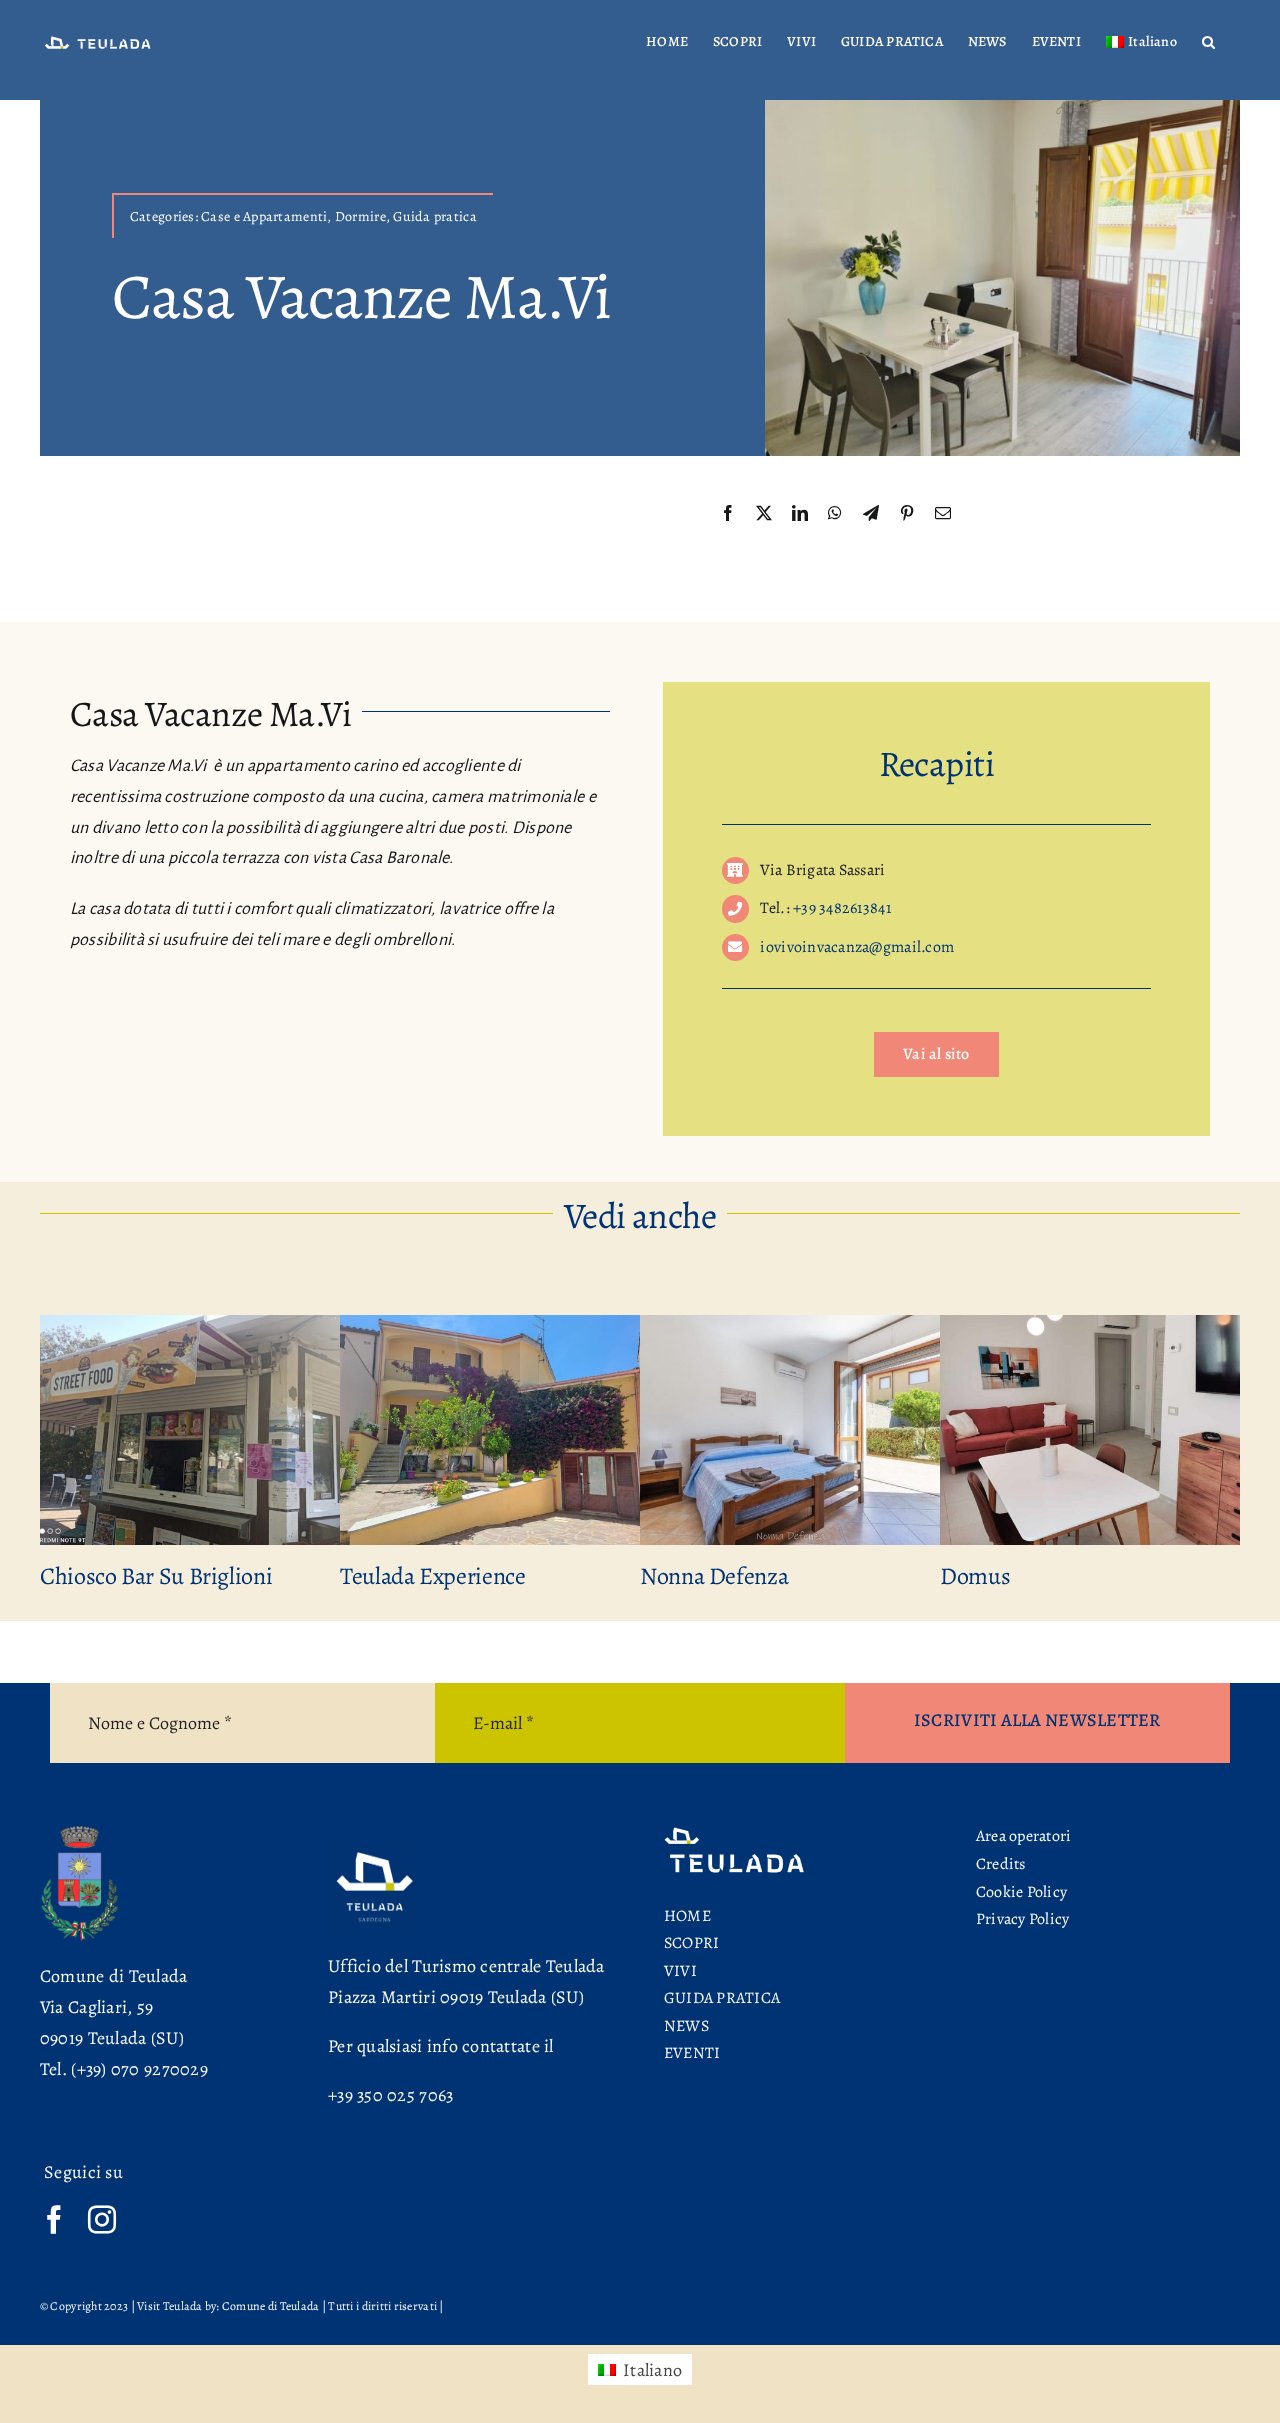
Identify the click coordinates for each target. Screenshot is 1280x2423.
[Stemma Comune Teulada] (79, 1832)
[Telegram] (871, 514)
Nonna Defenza (689, 1576)
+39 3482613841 (842, 908)
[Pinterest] (907, 514)
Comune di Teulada (114, 1976)
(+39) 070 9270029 (139, 2069)
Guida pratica (435, 216)
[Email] (943, 514)
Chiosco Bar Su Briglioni (131, 1576)
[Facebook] (728, 514)
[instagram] (102, 2220)
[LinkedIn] (800, 514)
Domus (950, 1576)
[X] (764, 514)
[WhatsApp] (835, 514)
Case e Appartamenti (264, 216)
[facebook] (54, 2220)
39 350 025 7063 (395, 2095)
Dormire (360, 216)
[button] (1208, 42)
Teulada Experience (408, 1576)
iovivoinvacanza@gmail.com (857, 947)
